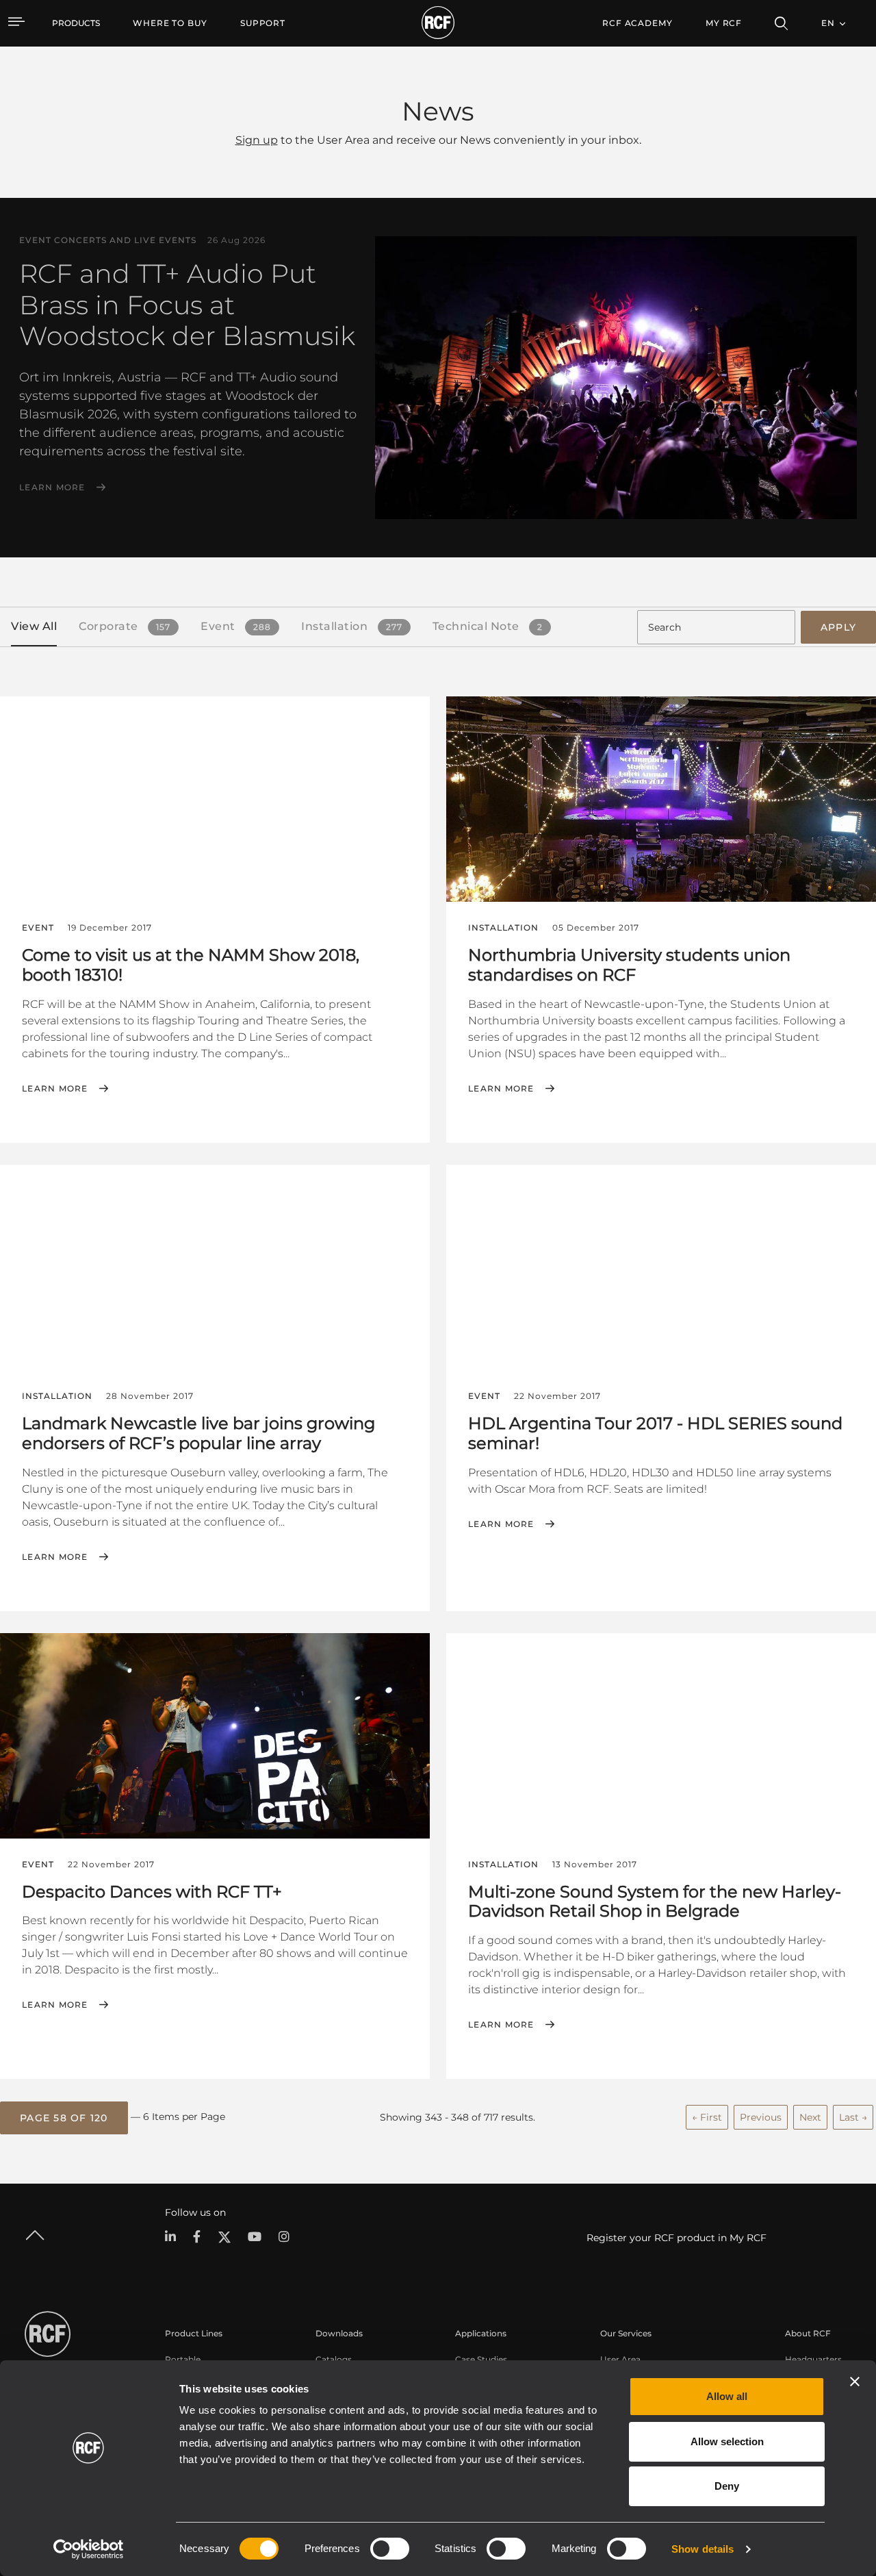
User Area (620, 2359)
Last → (853, 2117)
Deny (727, 2486)
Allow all (727, 2396)
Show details (703, 2549)
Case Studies (481, 2359)
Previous (761, 2117)
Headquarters (813, 2359)
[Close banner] (855, 2382)
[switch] (390, 2549)
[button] (64, 2118)
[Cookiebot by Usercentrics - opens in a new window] (89, 2549)
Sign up (257, 140)
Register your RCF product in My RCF (677, 2238)
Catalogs (334, 2359)
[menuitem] (170, 23)
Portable (183, 2359)
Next (810, 2117)
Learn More (52, 488)
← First (707, 2117)
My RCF (724, 23)
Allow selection (727, 2441)
